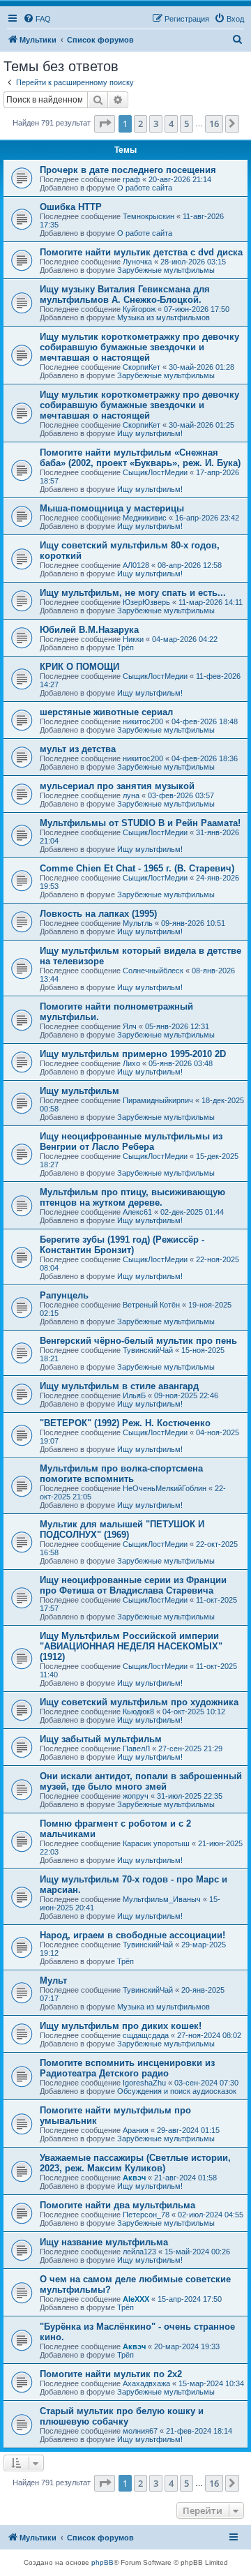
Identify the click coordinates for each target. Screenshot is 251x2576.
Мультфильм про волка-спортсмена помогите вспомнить (121, 1474)
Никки (133, 639)
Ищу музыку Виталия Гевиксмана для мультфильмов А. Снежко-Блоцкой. (125, 294)
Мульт (53, 1980)
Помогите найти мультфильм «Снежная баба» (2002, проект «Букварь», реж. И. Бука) (140, 458)
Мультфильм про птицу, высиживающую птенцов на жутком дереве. (132, 1197)
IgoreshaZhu (144, 2083)
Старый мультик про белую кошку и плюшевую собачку (122, 2416)
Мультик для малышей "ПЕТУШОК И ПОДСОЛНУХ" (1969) (122, 1529)
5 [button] (187, 123)
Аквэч (134, 2178)
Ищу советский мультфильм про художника (139, 1702)
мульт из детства (78, 749)
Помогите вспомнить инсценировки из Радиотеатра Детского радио (127, 2068)
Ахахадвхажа (146, 2383)
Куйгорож (139, 309)
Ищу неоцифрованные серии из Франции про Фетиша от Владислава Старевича (133, 1585)
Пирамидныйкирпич (158, 1100)
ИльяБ (134, 1395)
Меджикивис (145, 518)
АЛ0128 (136, 565)
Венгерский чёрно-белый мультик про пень (138, 1341)
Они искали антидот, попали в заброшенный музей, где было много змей (141, 1781)
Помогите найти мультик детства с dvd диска (141, 252)
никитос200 (143, 721)
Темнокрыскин (149, 216)
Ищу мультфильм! (150, 433)
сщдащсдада (146, 2035)
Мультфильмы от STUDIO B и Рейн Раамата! (140, 823)
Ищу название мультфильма (104, 2242)
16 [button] (214, 123)
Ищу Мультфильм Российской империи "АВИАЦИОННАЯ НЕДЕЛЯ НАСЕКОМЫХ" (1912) (131, 1646)
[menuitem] (37, 19)
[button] (105, 123)
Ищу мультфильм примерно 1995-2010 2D (133, 1054)
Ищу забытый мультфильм (101, 1739)
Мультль (138, 923)
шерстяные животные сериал (106, 712)
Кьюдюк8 (138, 1712)
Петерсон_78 (146, 2215)
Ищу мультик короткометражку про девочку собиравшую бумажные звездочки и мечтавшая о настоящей (139, 347)
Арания (136, 2130)
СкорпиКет (142, 367)
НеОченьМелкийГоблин (165, 1488)
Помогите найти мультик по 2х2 (111, 2374)
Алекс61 (137, 1212)
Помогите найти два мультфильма (117, 2205)
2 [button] (140, 123)
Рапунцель (64, 1295)
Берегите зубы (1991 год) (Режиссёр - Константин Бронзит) (122, 1245)
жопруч (136, 1796)
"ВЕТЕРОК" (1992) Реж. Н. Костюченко (125, 1423)
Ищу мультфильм (79, 1091)
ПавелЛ (136, 1748)
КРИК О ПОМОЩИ (79, 667)
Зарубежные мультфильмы (166, 270)
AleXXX (136, 2299)
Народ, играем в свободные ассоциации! (132, 1935)
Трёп (125, 647)
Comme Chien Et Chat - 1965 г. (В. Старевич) (137, 868)
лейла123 (139, 2252)
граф (131, 179)
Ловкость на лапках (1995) (98, 914)
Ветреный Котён (151, 1305)
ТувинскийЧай (148, 1350)
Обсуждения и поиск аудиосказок (177, 2091)
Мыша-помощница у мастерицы (112, 508)
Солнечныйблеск (153, 971)
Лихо (131, 1063)
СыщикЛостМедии (155, 472)
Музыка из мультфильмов (163, 317)
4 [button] (171, 123)
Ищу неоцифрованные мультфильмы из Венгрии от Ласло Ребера (131, 1141)
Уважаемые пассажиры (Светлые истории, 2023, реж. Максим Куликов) (135, 2163)
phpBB (102, 2562)
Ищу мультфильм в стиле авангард (119, 1386)
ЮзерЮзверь (146, 602)
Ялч (130, 1026)
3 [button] (156, 123)
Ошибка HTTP (71, 207)
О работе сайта (145, 188)
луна (131, 795)
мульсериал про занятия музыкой (117, 786)
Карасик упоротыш (156, 1843)
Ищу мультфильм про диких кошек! (121, 2026)
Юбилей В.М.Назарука (89, 630)
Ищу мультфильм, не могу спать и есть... (133, 593)
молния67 (140, 2431)
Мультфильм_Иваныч (162, 1899)
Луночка (137, 262)
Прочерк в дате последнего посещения (128, 170)
